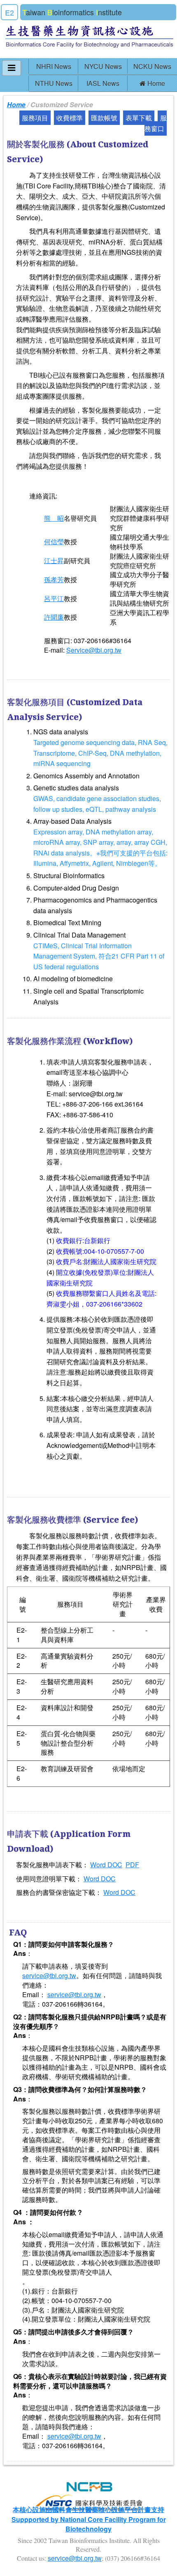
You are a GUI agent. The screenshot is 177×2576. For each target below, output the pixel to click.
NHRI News (54, 66)
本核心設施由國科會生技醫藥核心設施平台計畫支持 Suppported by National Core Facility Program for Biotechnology (89, 2519)
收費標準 (70, 118)
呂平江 (54, 598)
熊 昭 (54, 518)
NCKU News (152, 66)
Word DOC (106, 1865)
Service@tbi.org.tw (94, 650)
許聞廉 (54, 617)
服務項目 (35, 118)
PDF (132, 1865)
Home (155, 83)
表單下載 (139, 118)
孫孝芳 (54, 579)
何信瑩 (54, 542)
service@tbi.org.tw (49, 1975)
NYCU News (103, 66)
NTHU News (54, 83)
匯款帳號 (104, 118)
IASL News (103, 83)
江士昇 (54, 561)
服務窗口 (156, 123)
